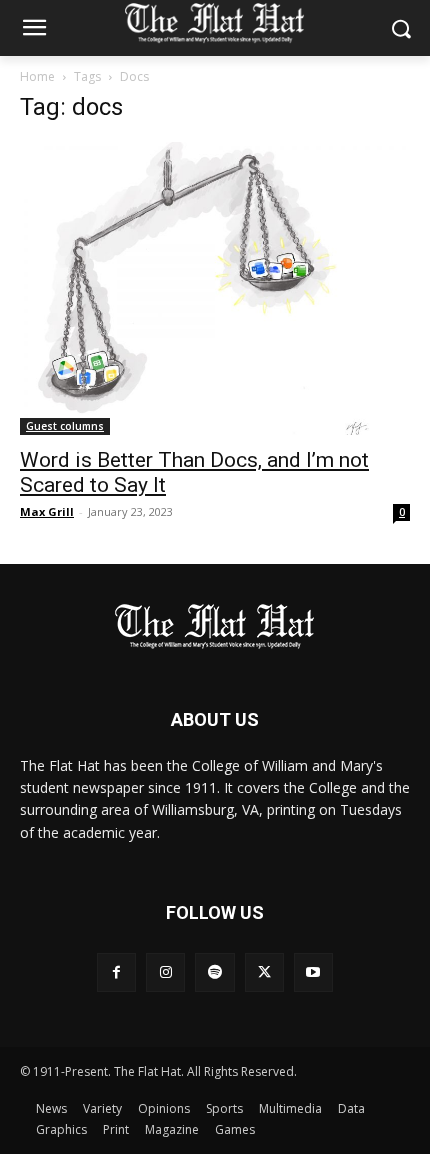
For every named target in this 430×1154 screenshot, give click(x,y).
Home (37, 76)
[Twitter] (264, 972)
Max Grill (47, 511)
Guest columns (65, 426)
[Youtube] (313, 972)
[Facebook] (116, 972)
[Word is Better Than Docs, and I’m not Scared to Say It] (215, 288)
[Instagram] (165, 972)
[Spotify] (214, 972)
